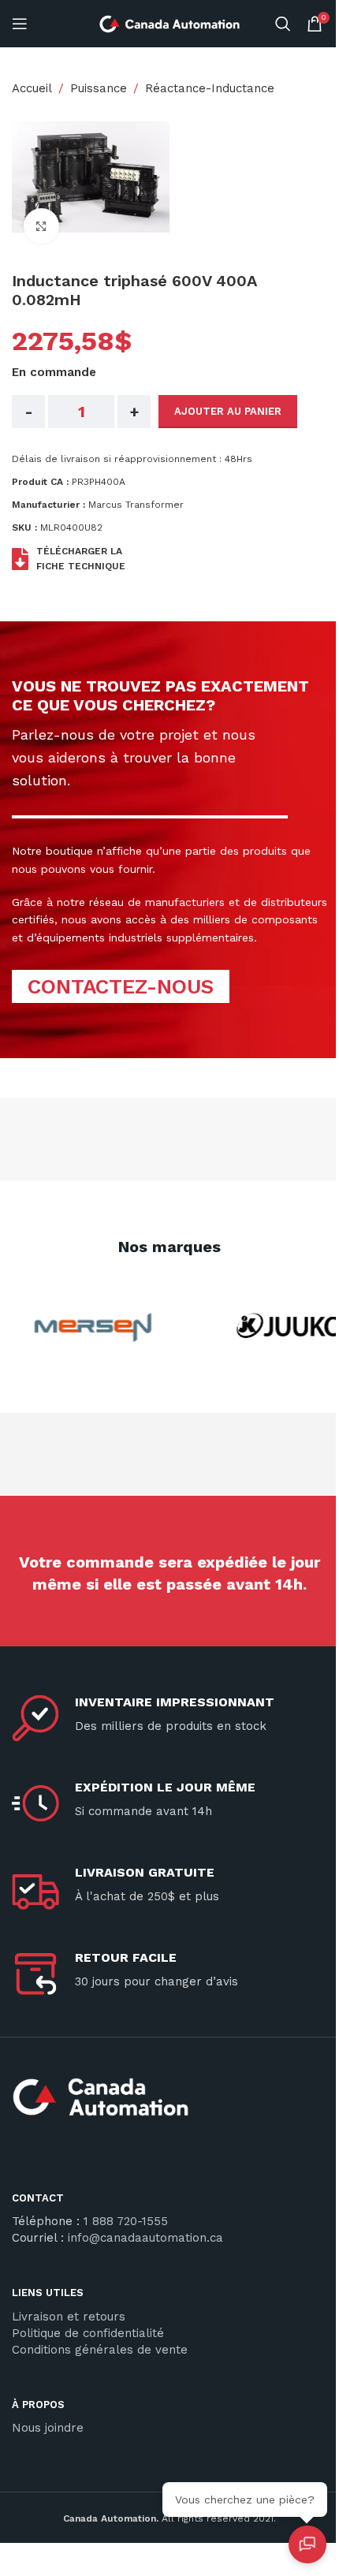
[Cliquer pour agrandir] (41, 226)
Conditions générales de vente (100, 2350)
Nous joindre (48, 2428)
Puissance (99, 88)
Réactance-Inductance (210, 88)
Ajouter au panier (228, 411)
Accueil (32, 88)
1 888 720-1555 (126, 2221)
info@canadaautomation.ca (145, 2238)
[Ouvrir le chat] (307, 2544)
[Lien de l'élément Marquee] (87, 1327)
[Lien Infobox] (169, 2103)
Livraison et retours (69, 2317)
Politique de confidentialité (88, 2333)
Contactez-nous (121, 986)
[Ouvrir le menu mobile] (20, 24)
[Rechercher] (283, 24)
